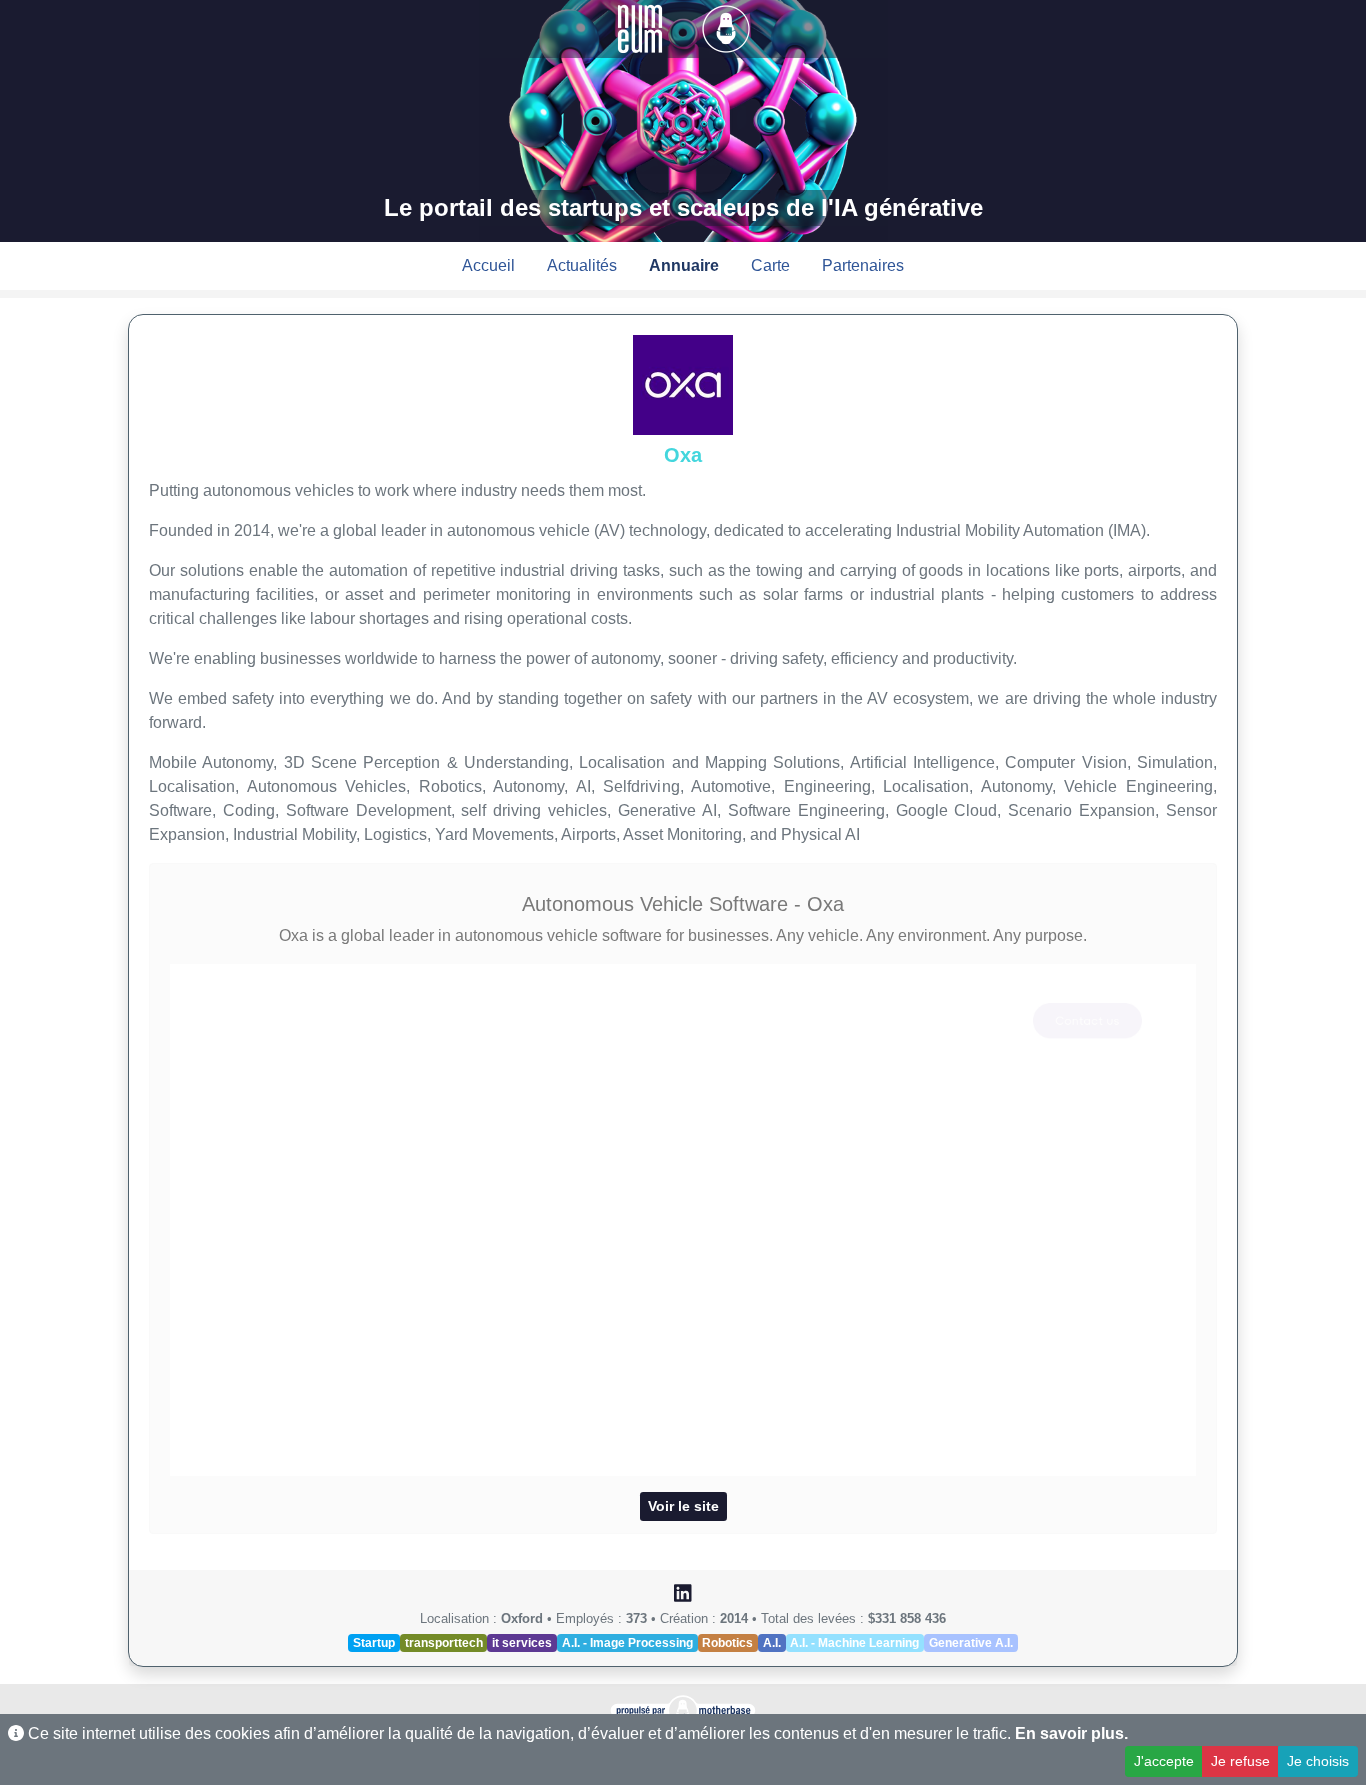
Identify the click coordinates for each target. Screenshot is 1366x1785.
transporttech (444, 1643)
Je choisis (1318, 1761)
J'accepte (1164, 1761)
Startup (374, 1643)
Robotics (727, 1643)
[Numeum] (642, 27)
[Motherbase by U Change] (726, 27)
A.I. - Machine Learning (854, 1643)
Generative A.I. (971, 1643)
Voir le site (683, 1506)
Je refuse (1240, 1761)
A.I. (772, 1643)
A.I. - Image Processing (627, 1643)
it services (522, 1643)
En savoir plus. (1071, 1733)
